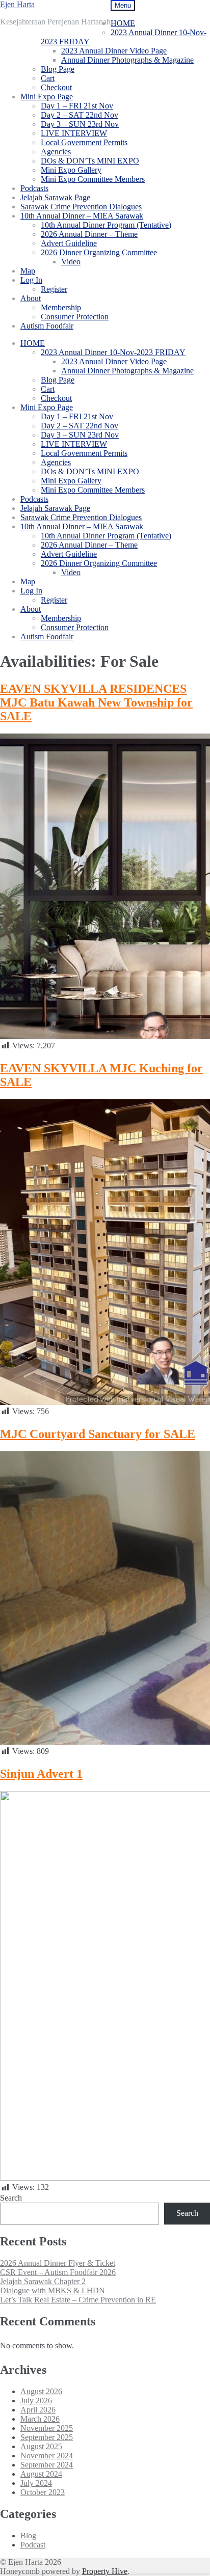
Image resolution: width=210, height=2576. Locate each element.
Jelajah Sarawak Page (55, 197)
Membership (61, 307)
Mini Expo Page (47, 97)
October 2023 (43, 2492)
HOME (123, 23)
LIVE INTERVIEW (74, 133)
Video (71, 262)
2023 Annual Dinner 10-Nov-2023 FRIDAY (113, 352)
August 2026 (41, 2391)
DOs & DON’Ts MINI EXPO (90, 161)
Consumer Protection (75, 317)
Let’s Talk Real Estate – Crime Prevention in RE (78, 2300)
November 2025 (47, 2428)
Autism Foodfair (47, 326)
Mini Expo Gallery (71, 170)
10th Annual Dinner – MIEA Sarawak (82, 216)
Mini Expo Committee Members (93, 179)
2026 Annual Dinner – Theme (89, 234)
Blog (28, 2536)
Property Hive (105, 2571)
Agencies (56, 152)
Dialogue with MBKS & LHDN (52, 2290)
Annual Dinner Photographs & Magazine (127, 60)
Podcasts (34, 188)
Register (54, 289)
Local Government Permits (84, 142)
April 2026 (38, 2410)
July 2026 (36, 2401)
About (31, 298)
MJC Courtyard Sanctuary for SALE (98, 1434)
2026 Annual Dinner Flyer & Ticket (58, 2263)
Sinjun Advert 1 (41, 1774)
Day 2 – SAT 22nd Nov (80, 115)
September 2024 (47, 2465)
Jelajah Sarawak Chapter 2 (43, 2281)
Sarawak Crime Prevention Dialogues (81, 207)
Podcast (33, 2545)
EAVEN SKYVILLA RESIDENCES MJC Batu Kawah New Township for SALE (96, 702)
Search (11, 2198)
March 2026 (40, 2419)
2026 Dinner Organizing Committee (99, 252)
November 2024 (47, 2456)
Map (28, 271)
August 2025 (41, 2446)
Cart (48, 78)
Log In (31, 280)
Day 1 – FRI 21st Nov (77, 106)
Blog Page (58, 69)
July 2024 (36, 2483)
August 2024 (41, 2474)
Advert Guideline (69, 243)
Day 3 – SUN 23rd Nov (80, 124)
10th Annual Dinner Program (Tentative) (106, 225)
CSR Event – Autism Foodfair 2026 (58, 2272)
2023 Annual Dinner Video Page (114, 51)
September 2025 (47, 2437)
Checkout (56, 87)
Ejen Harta (17, 4)
